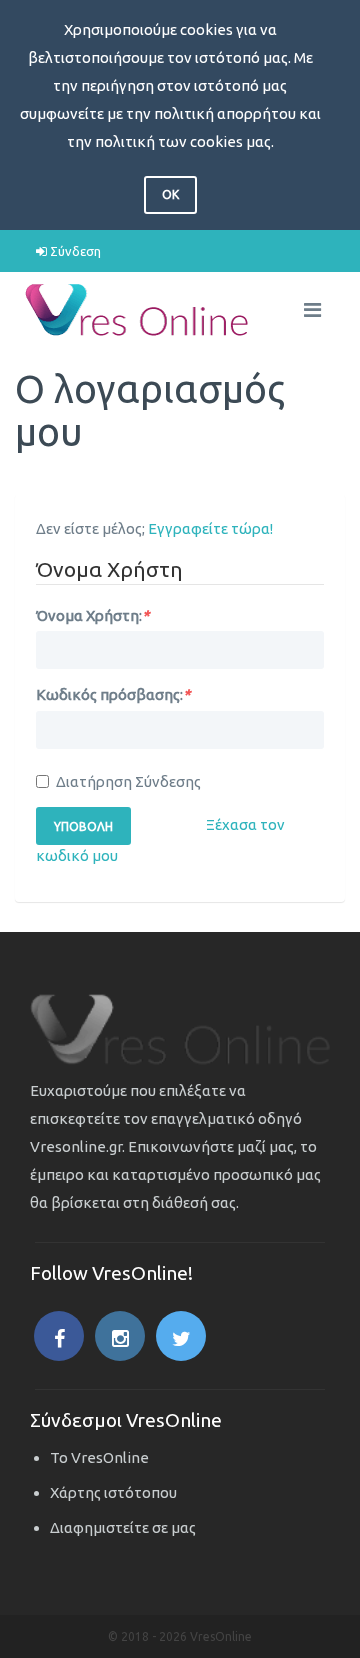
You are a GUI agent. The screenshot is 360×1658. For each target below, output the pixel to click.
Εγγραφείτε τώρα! (210, 528)
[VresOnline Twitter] (181, 1336)
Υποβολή (83, 826)
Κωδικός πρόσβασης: (113, 694)
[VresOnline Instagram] (120, 1336)
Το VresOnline (99, 1457)
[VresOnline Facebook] (59, 1336)
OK (170, 194)
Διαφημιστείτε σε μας (123, 1527)
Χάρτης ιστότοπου (113, 1492)
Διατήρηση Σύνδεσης (128, 781)
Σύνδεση (74, 251)
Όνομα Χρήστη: (92, 615)
